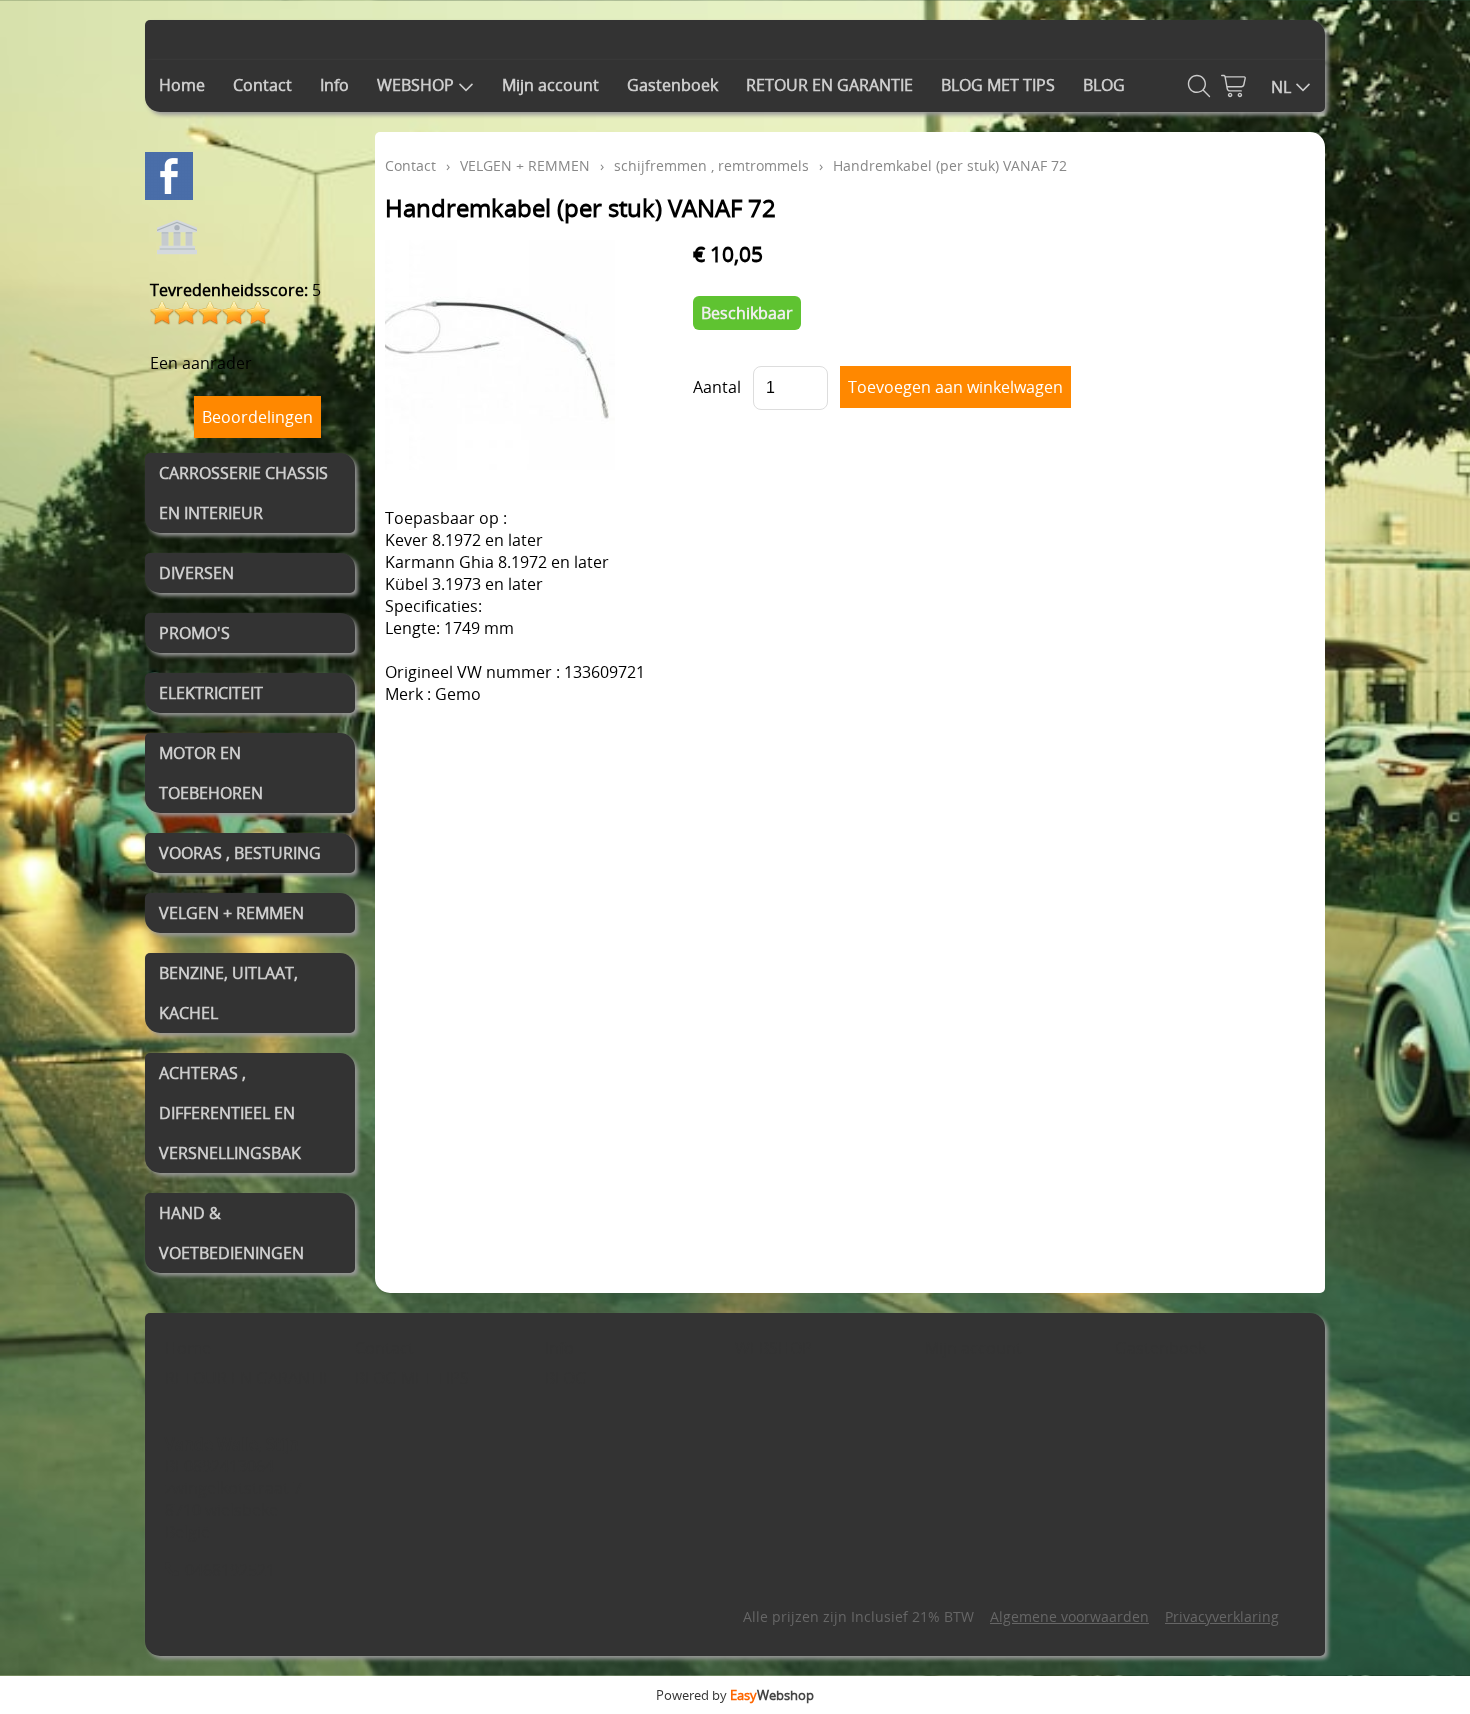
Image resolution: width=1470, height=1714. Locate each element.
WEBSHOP (415, 85)
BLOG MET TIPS (998, 85)
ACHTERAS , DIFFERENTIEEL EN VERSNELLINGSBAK (230, 1113)
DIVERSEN (196, 573)
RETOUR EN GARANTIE (829, 85)
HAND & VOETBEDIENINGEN (231, 1233)
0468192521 (230, 1570)
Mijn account (550, 85)
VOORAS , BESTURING (240, 853)
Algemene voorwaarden (1069, 1616)
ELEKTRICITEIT (211, 693)
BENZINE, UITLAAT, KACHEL (228, 993)
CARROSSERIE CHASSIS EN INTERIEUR (243, 493)
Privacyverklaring (1222, 1616)
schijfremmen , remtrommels (711, 165)
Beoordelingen (257, 417)
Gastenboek (672, 85)
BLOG (1104, 85)
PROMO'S (194, 633)
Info (334, 85)
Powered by (735, 1695)
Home (182, 85)
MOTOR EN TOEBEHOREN (211, 773)
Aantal (717, 387)
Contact (262, 85)
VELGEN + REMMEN (231, 913)
